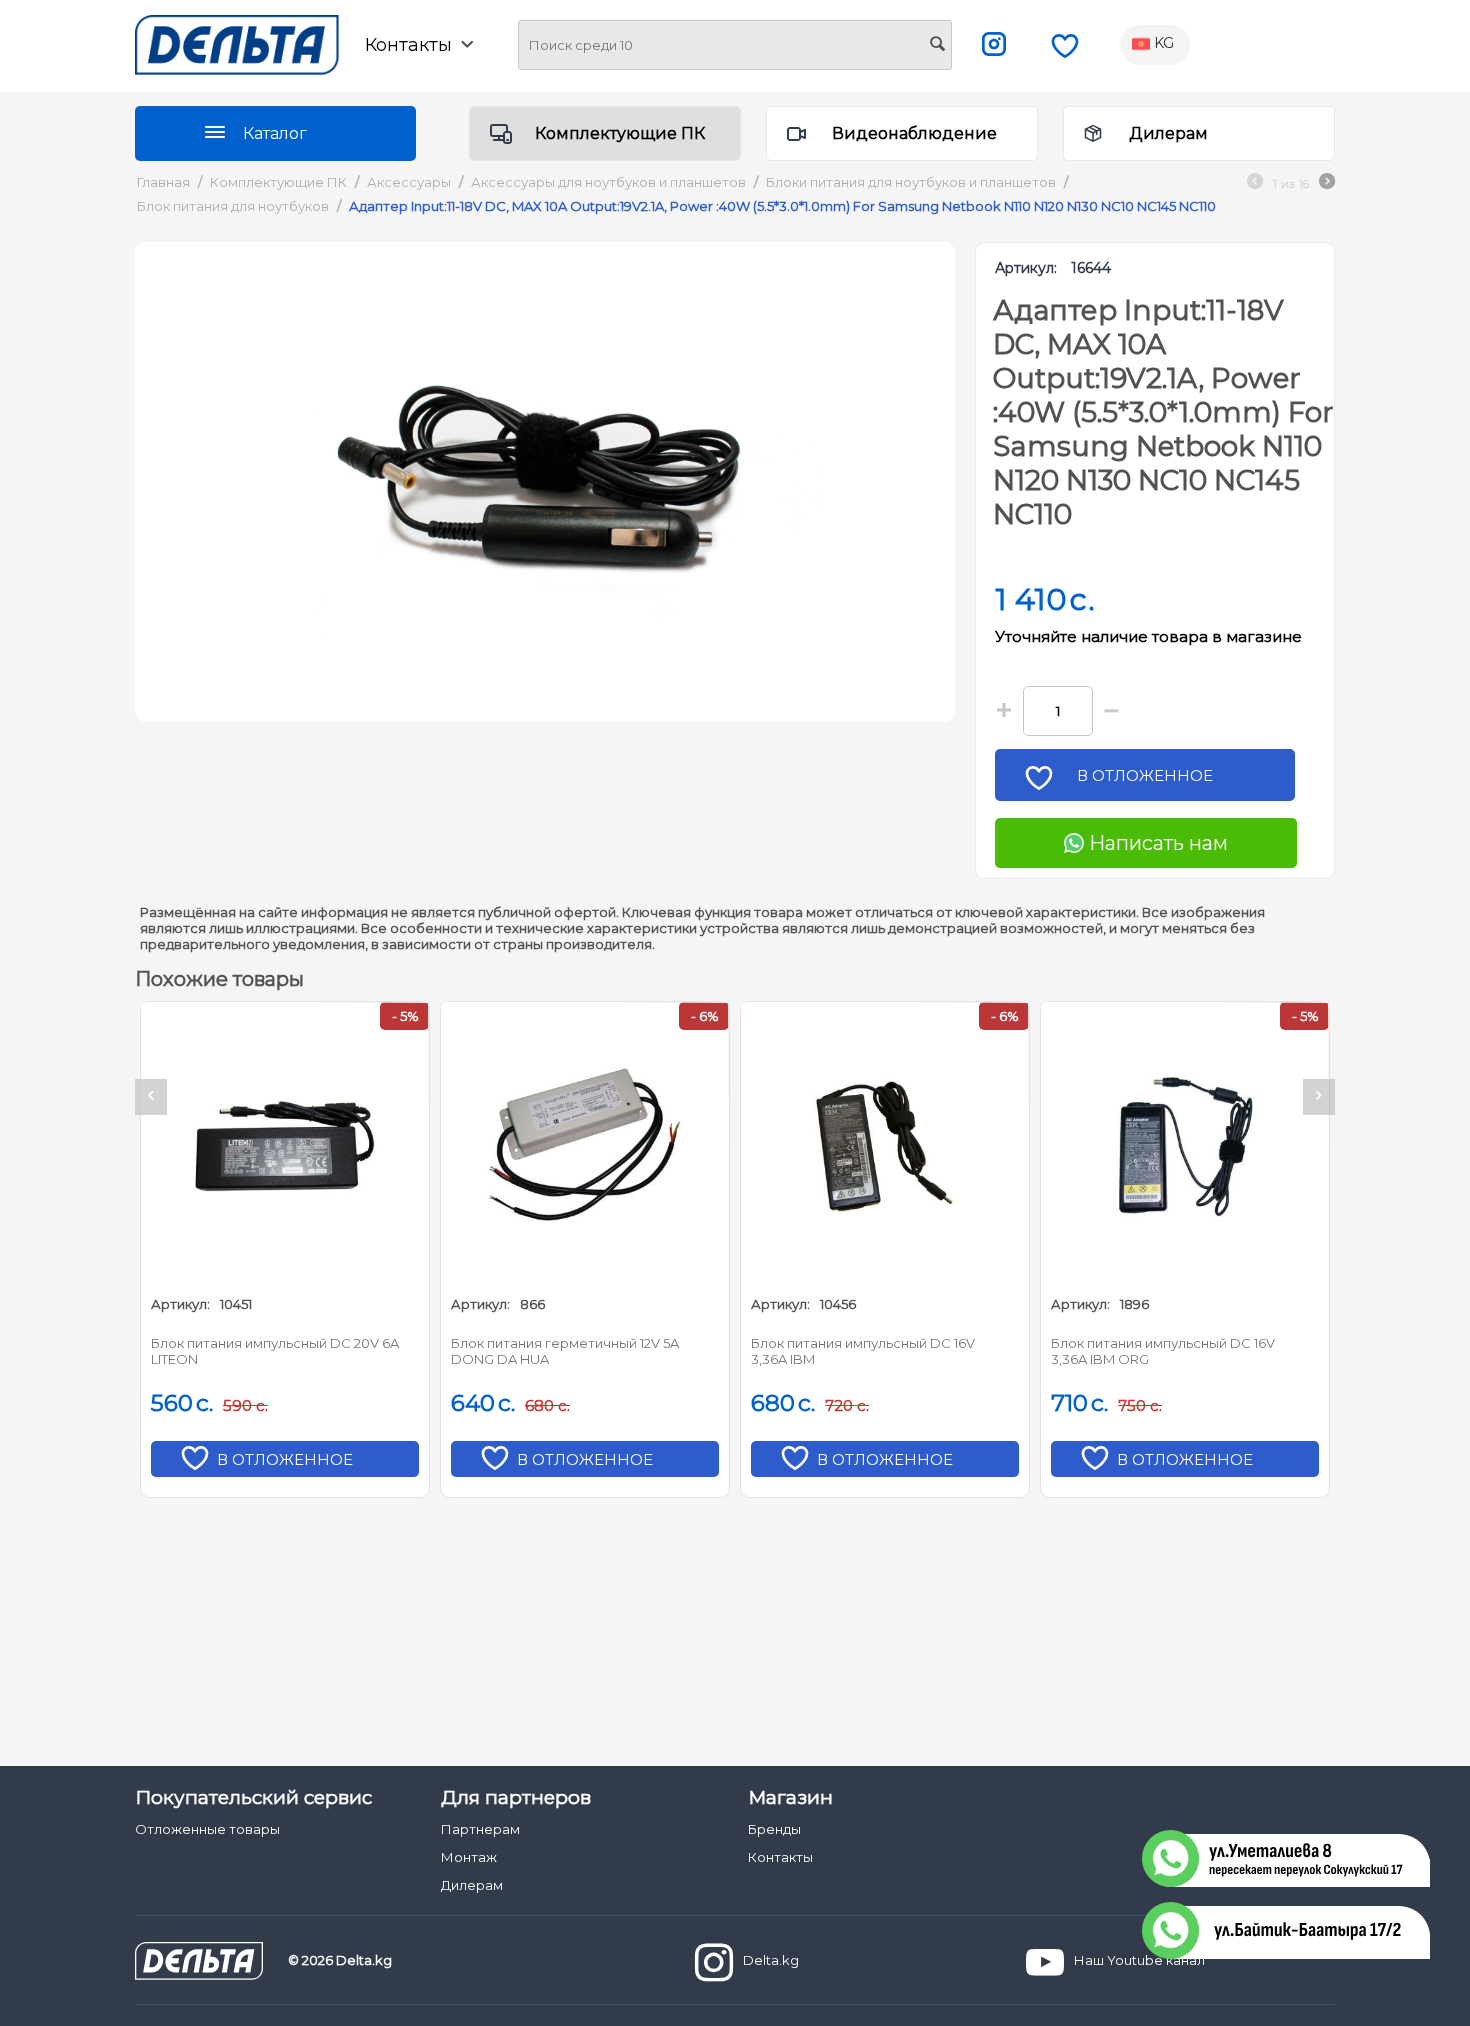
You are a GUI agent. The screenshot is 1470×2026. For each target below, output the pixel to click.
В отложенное (1145, 775)
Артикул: (1026, 268)
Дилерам (1168, 133)
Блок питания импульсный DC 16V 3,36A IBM (863, 1351)
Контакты (780, 1857)
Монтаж (469, 1857)
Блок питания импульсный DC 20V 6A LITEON (275, 1351)
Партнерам (480, 1829)
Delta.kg (771, 1960)
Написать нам (1156, 843)
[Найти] (937, 46)
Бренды (774, 1829)
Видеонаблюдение (914, 133)
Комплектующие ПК (620, 133)
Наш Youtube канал (1139, 1960)
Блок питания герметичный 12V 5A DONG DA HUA (565, 1351)
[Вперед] (1327, 184)
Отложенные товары (207, 1829)
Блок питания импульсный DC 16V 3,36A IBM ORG (1163, 1351)
